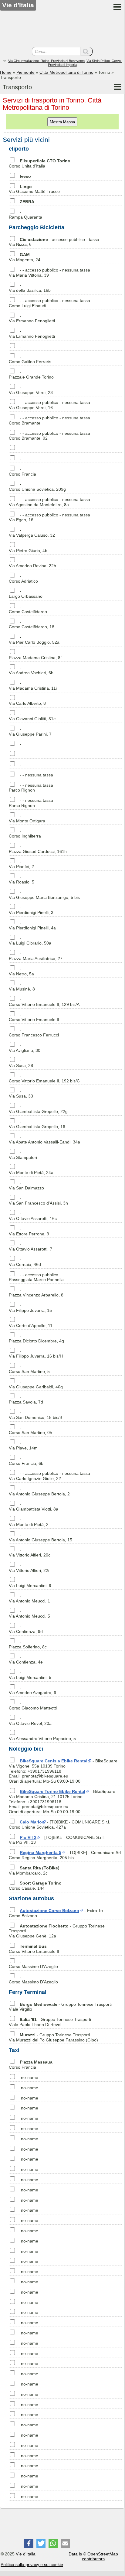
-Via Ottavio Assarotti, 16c (33, 1216)
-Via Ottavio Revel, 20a (30, 1721)
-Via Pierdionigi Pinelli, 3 (31, 910)
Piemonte (25, 72)
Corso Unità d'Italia (40, 163)
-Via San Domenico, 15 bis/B (35, 1415)
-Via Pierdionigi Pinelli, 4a (32, 925)
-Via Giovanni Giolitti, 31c (32, 716)
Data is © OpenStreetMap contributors (93, 2556)
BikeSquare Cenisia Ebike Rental (54, 1761)
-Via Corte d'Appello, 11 (31, 1323)
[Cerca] (87, 51)
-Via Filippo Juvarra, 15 (30, 1308)
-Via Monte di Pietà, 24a (31, 1170)
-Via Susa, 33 (21, 1093)
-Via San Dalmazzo (26, 1185)
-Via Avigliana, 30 (25, 1048)
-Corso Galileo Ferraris (30, 359)
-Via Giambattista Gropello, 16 (37, 1124)
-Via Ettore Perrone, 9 (29, 1231)
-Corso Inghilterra (25, 833)
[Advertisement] (62, 30)
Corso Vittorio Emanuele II (34, 1949)
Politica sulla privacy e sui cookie (32, 2565)
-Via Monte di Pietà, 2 (29, 1522)
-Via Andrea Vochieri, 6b (31, 670)
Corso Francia (31, 2065)
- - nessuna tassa (36, 775)
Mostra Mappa (62, 122)
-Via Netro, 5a (21, 971)
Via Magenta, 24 (25, 257)
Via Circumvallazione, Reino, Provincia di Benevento (46, 61)
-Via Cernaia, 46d (25, 1262)
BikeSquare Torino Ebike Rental (52, 1791)
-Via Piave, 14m (23, 1445)
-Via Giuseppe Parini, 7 (30, 732)
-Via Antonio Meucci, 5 (29, 1614)
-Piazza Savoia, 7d (26, 1399)
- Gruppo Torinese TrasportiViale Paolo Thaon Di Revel (50, 2022)
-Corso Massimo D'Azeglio (33, 1964)
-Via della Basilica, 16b (30, 288)
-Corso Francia (22, 472)
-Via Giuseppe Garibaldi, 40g (36, 1384)
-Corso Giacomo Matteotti (33, 1705)
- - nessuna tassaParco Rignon (31, 788)
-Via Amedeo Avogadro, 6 (32, 1690)
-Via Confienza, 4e (26, 1659)
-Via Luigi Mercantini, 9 (30, 1583)
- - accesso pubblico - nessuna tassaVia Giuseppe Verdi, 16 (49, 405)
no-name (30, 2077)
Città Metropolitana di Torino (66, 72)
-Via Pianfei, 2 (21, 864)
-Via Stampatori (23, 1155)
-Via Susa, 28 (21, 1063)
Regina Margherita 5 (41, 1852)
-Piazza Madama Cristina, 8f (35, 655)
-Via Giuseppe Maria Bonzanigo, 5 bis (44, 895)
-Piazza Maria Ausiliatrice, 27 (36, 956)
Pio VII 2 (28, 1837)
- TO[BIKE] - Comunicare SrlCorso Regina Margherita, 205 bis (65, 1855)
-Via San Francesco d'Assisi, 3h (38, 1201)
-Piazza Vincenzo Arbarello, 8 (36, 1292)
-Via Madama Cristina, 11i (33, 686)
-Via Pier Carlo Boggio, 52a (34, 640)
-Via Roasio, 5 (22, 879)
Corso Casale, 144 (35, 1886)
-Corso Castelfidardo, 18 (32, 624)
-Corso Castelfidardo (28, 609)
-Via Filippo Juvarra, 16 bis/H (36, 1354)
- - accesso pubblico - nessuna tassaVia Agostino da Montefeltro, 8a (49, 502)
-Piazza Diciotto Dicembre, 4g (36, 1338)
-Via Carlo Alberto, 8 (27, 701)
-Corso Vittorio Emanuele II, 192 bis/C (44, 1078)
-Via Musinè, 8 (22, 986)
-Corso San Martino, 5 (29, 1369)
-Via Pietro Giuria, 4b (28, 548)
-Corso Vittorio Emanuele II (34, 1017)
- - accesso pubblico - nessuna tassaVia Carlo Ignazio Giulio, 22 (49, 1476)
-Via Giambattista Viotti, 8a (34, 1507)
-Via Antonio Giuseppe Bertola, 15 (41, 1537)
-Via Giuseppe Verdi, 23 (31, 390)
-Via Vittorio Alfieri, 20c (30, 1552)
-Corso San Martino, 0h (30, 1430)
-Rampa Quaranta (25, 215)
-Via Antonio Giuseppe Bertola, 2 (39, 1491)
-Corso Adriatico (23, 579)
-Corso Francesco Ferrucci (34, 1032)
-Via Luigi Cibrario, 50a (30, 941)
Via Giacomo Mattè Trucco (34, 189)
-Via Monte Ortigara (27, 818)
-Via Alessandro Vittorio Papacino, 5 (42, 1736)
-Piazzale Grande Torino (31, 374)
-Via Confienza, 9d (26, 1629)
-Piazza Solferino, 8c (28, 1644)
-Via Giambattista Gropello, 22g (38, 1109)
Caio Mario (31, 1822)
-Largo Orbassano (26, 594)
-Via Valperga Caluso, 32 (32, 533)
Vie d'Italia (26, 2554)
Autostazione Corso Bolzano (49, 1911)
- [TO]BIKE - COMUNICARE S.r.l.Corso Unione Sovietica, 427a (59, 1825)
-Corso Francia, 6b (26, 1461)
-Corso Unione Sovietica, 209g (37, 487)
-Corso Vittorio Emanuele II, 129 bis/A (44, 1002)
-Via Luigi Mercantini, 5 (30, 1675)
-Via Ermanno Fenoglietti (32, 319)
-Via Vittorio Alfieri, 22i (29, 1568)
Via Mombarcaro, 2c (34, 1870)
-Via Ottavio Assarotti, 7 (30, 1246)
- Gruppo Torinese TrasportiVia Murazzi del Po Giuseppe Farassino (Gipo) (53, 2037)
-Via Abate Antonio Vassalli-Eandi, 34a (44, 1139)
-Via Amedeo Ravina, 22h (32, 563)
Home (6, 72)
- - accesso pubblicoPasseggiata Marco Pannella (36, 1277)
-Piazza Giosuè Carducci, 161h (38, 849)
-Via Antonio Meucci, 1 (29, 1598)
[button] (29, 2543)
